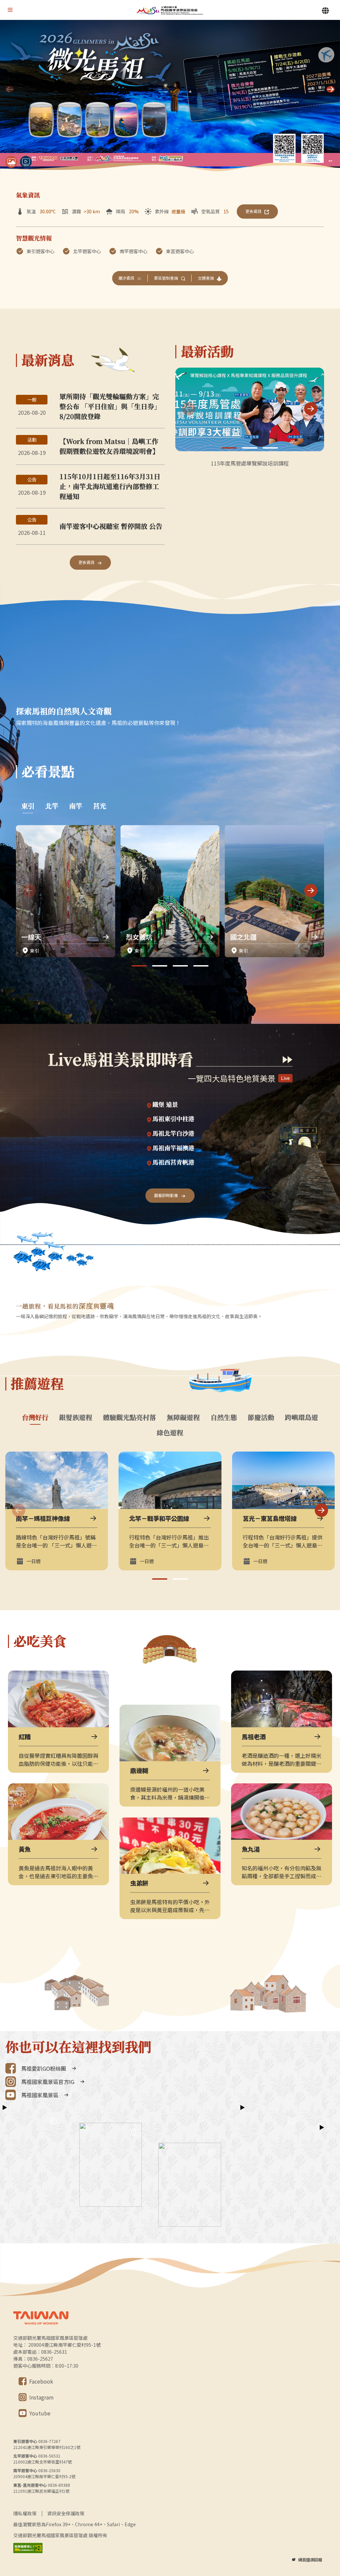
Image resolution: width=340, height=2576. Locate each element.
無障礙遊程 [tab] (183, 1417)
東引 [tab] (28, 806)
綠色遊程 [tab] (170, 1433)
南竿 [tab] (76, 806)
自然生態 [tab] (224, 1417)
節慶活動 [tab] (261, 1417)
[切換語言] (325, 11)
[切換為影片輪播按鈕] (26, 162)
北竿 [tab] (52, 806)
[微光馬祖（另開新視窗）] (170, 97)
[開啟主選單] (10, 10)
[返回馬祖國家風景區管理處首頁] (170, 10)
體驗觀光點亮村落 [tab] (129, 1417)
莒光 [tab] (100, 806)
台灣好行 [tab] (35, 1417)
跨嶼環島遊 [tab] (301, 1417)
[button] (331, 89)
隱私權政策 (25, 2513)
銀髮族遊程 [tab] (76, 1417)
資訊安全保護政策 (66, 2513)
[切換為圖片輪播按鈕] (11, 162)
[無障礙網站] (28, 2548)
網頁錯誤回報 (310, 2560)
